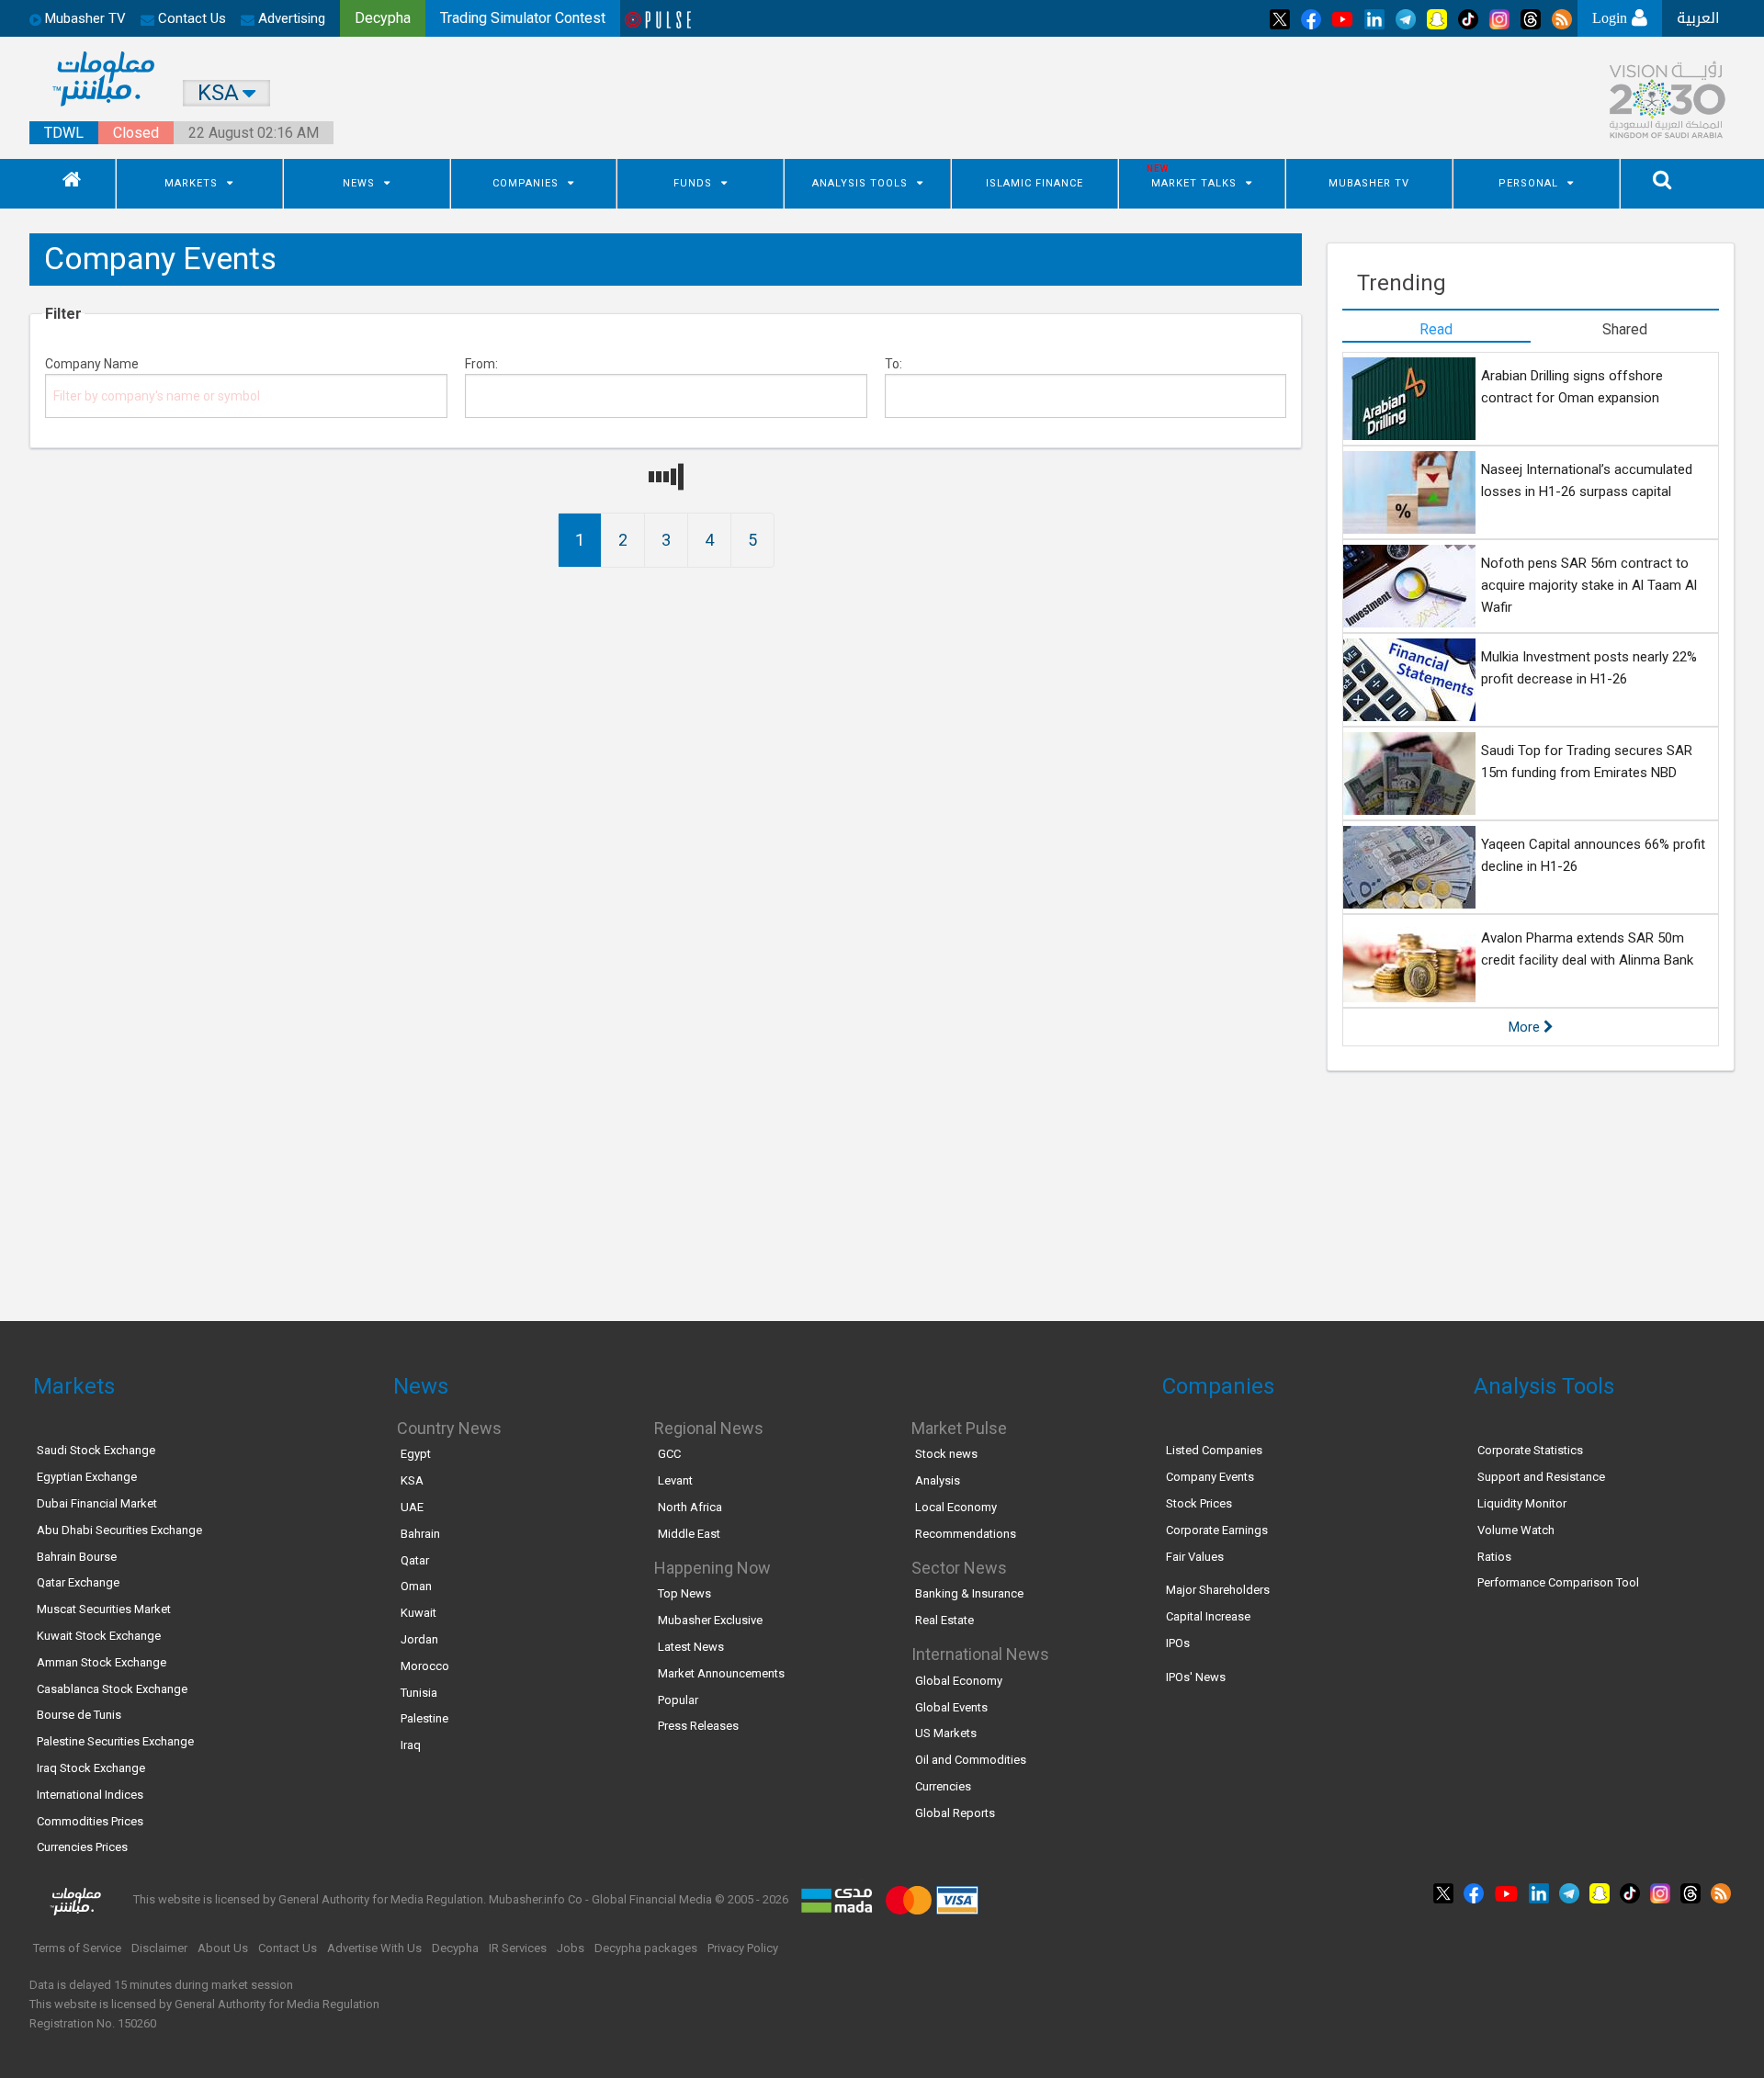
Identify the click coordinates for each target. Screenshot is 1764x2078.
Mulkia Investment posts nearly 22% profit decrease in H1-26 (1589, 668)
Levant (675, 1480)
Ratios (1494, 1557)
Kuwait (418, 1613)
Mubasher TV (1369, 183)
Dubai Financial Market (97, 1503)
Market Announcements (721, 1673)
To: (893, 364)
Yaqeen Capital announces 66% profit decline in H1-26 (1593, 855)
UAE (412, 1507)
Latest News (691, 1647)
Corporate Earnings (1217, 1530)
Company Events (1210, 1477)
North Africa (690, 1507)
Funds (693, 183)
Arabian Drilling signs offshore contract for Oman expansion (1572, 387)
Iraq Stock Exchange (91, 1768)
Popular (678, 1700)
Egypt (416, 1454)
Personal (1528, 183)
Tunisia (419, 1693)
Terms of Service (77, 1948)
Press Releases (698, 1726)
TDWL (64, 133)
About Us (223, 1948)
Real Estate (944, 1620)
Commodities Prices (90, 1821)
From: (481, 364)
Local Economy (956, 1507)
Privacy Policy (743, 1948)
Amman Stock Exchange (102, 1662)
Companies (526, 183)
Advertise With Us (374, 1948)
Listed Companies (1214, 1450)
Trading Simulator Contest (523, 18)
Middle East (689, 1534)
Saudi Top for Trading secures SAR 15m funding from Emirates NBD (1587, 762)
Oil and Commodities (971, 1760)
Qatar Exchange (78, 1582)
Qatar (415, 1560)
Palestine (424, 1718)
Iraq (411, 1745)
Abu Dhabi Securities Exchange (119, 1530)
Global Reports (955, 1813)
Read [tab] (1436, 329)
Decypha (455, 1948)
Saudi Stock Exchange (96, 1450)
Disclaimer (159, 1948)
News (359, 183)
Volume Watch (1516, 1530)
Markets (191, 183)
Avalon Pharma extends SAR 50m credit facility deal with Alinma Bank (1587, 949)
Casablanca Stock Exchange (112, 1689)
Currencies (943, 1786)
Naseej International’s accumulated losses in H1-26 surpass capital (1587, 480)
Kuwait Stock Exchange (99, 1636)
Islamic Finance (1035, 183)
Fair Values (1195, 1557)
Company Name (92, 364)
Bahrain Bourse (77, 1557)
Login (1612, 18)
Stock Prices (1199, 1503)
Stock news (946, 1454)
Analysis (938, 1480)
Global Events (951, 1707)
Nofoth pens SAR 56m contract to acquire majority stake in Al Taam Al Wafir (1589, 585)
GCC (669, 1454)
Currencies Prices (82, 1847)
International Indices (90, 1795)
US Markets (946, 1733)
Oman (416, 1586)
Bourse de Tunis (79, 1715)
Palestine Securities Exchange (115, 1741)
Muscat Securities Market (104, 1609)
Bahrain (420, 1534)
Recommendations (966, 1534)
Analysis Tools (860, 183)
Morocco (425, 1666)
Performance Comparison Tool (1558, 1582)
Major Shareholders (1218, 1590)
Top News (684, 1593)
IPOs (1178, 1643)
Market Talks (1194, 183)
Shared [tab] (1625, 329)
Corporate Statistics (1530, 1450)
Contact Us (190, 18)
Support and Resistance (1541, 1477)
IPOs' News (1196, 1677)
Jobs (571, 1948)
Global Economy (959, 1681)
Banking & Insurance (969, 1593)
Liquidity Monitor (1522, 1503)
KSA (412, 1480)
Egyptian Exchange (87, 1477)
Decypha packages (646, 1948)
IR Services (518, 1948)
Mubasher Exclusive (710, 1620)
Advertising (290, 18)
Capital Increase (1208, 1616)
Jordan (419, 1639)
